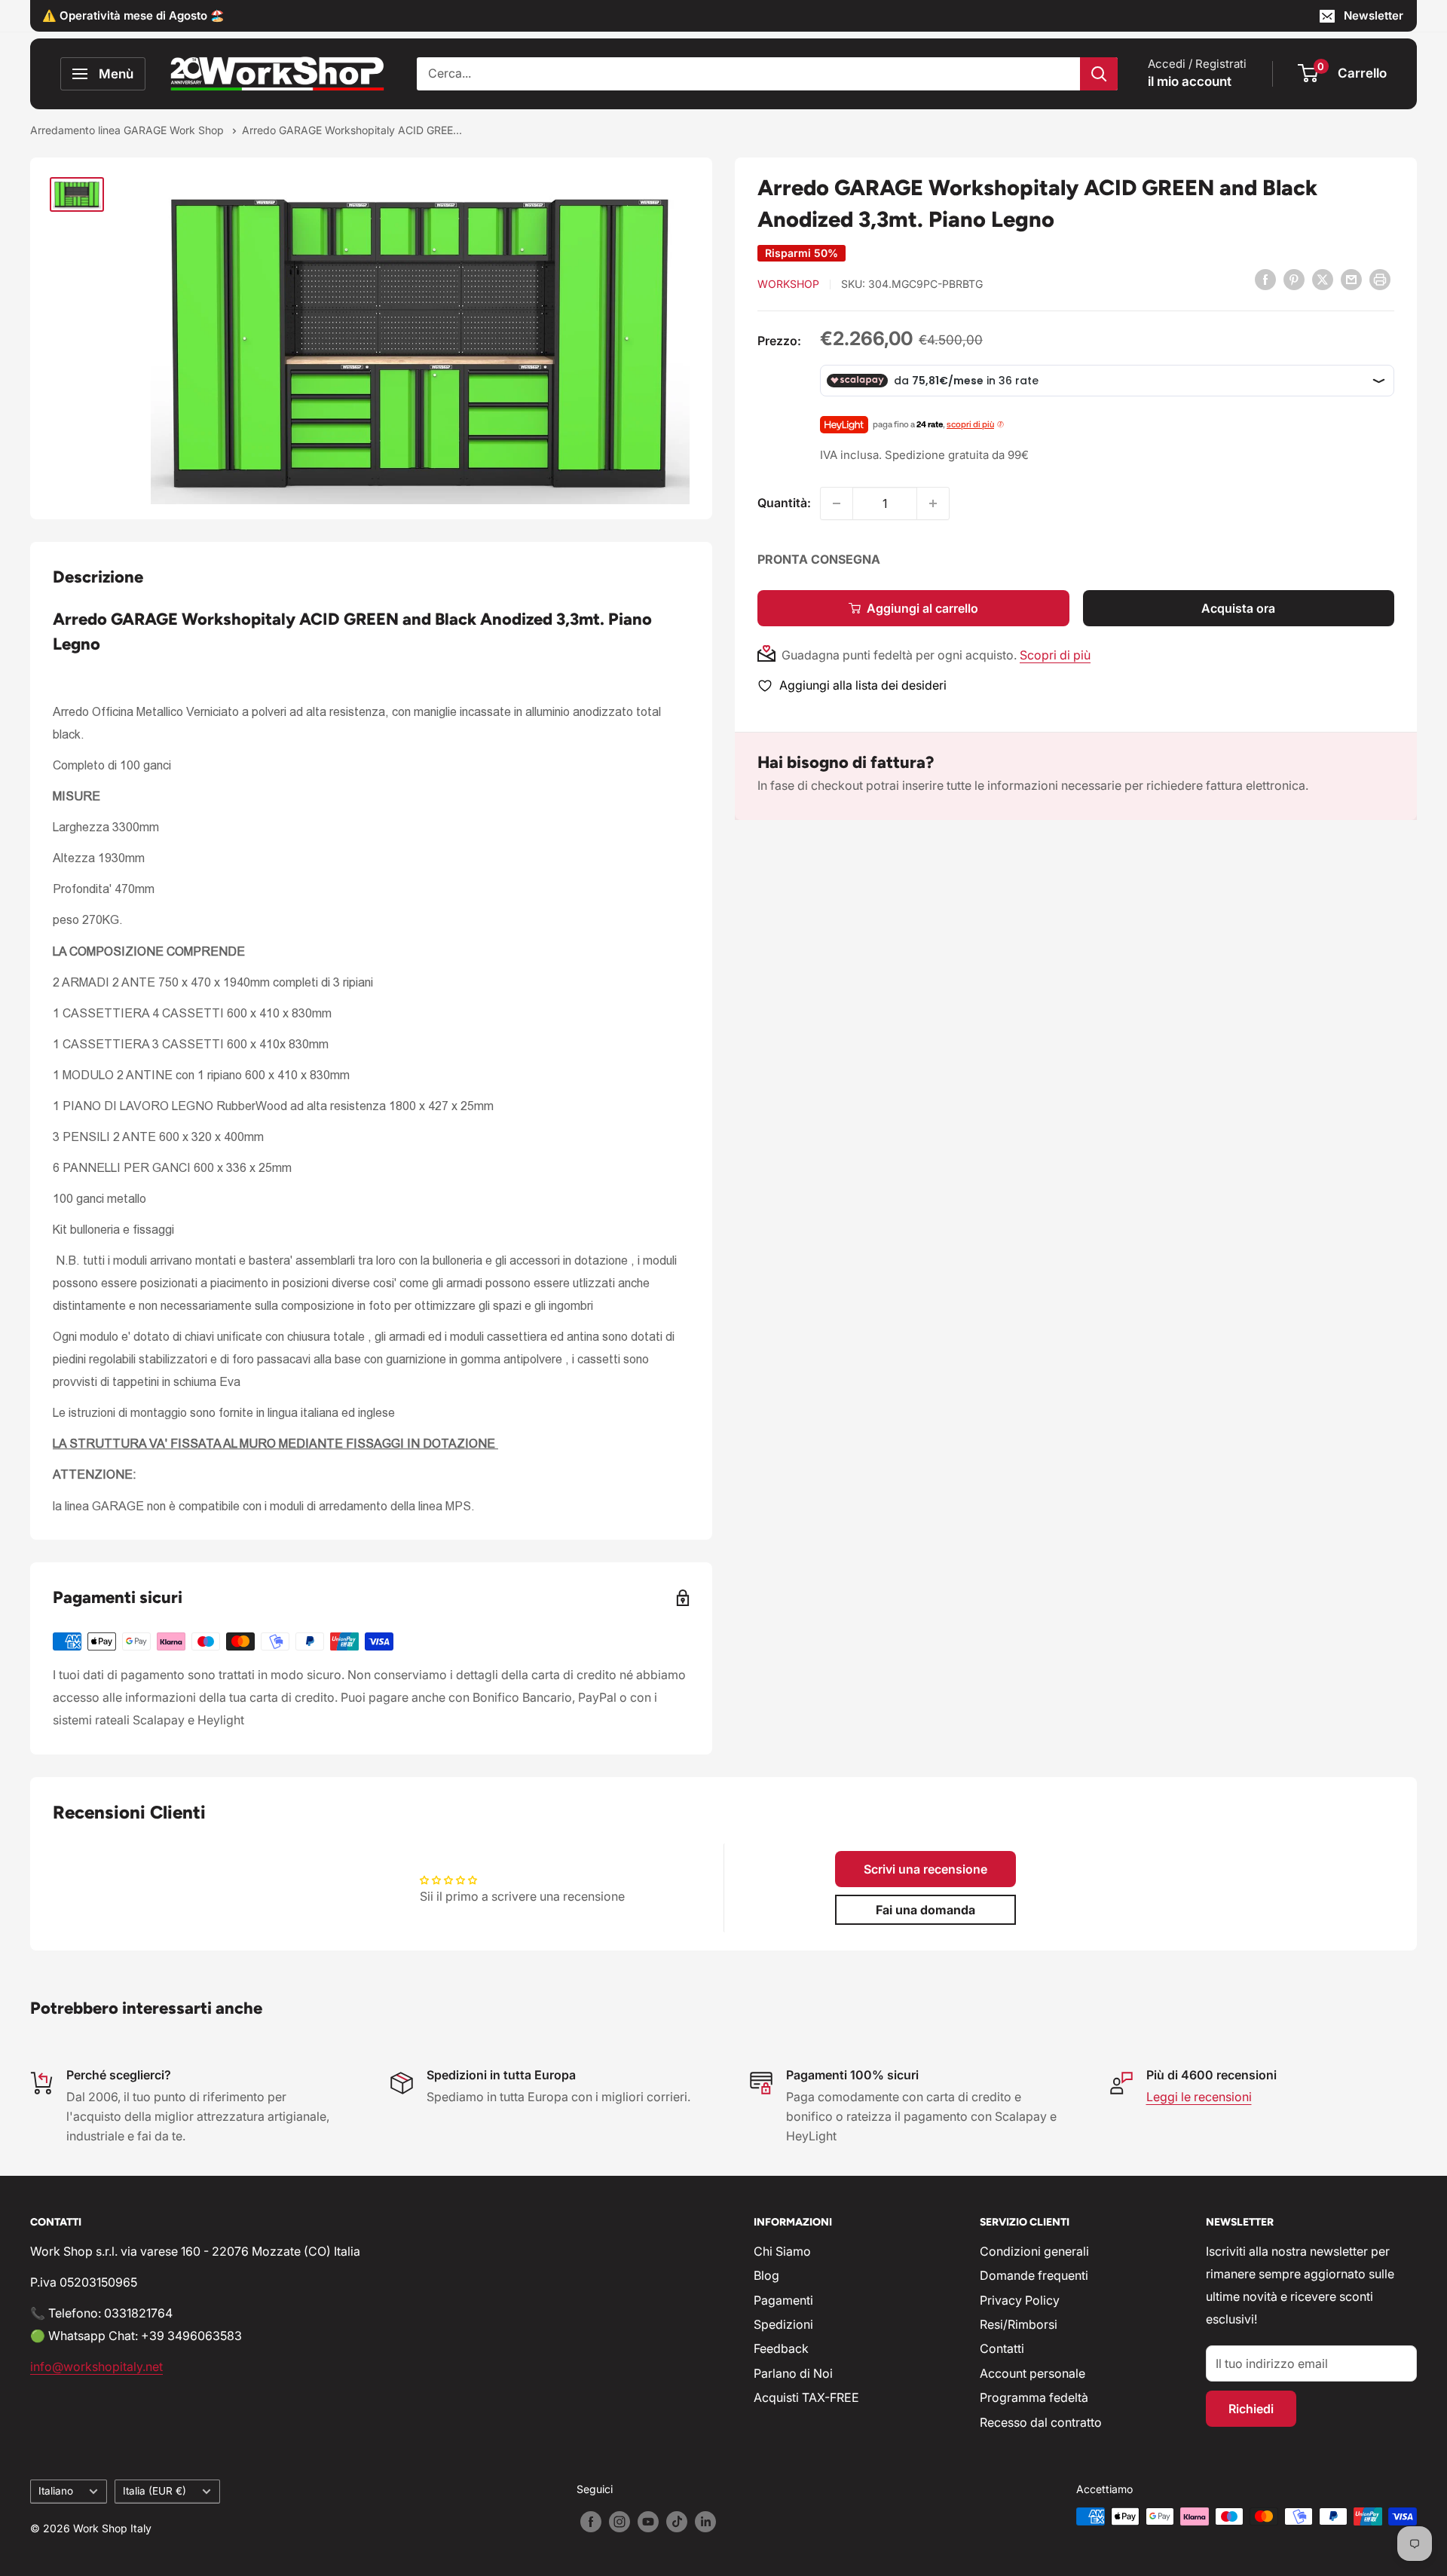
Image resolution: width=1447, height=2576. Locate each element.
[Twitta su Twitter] (1323, 279)
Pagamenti (783, 2300)
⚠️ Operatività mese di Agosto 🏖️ (133, 15)
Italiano (56, 2491)
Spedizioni (783, 2324)
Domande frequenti (1034, 2275)
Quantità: (784, 503)
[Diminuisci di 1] (837, 503)
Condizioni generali (1034, 2251)
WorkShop (788, 284)
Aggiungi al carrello (922, 608)
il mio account (1190, 81)
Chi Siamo (782, 2251)
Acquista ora (1238, 608)
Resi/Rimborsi (1019, 2324)
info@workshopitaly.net (96, 2366)
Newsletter (1374, 15)
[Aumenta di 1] (933, 503)
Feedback (781, 2348)
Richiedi (1251, 2409)
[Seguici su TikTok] (677, 2522)
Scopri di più (1055, 655)
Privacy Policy (1020, 2300)
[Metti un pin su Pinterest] (1294, 279)
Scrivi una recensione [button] (925, 1869)
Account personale (1032, 2373)
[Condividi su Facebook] (1265, 279)
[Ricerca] (1099, 74)
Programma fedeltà (1034, 2397)
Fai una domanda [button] (925, 1910)
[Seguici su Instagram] (619, 2522)
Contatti (1002, 2348)
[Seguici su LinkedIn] (705, 2522)
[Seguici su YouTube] (648, 2522)
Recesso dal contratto (1041, 2422)
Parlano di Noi (793, 2373)
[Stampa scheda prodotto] (1380, 279)
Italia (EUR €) (154, 2491)
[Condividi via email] (1351, 279)
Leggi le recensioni (1199, 2097)
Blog (766, 2275)
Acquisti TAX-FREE (806, 2397)
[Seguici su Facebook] (591, 2522)
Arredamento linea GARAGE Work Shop (128, 130)
